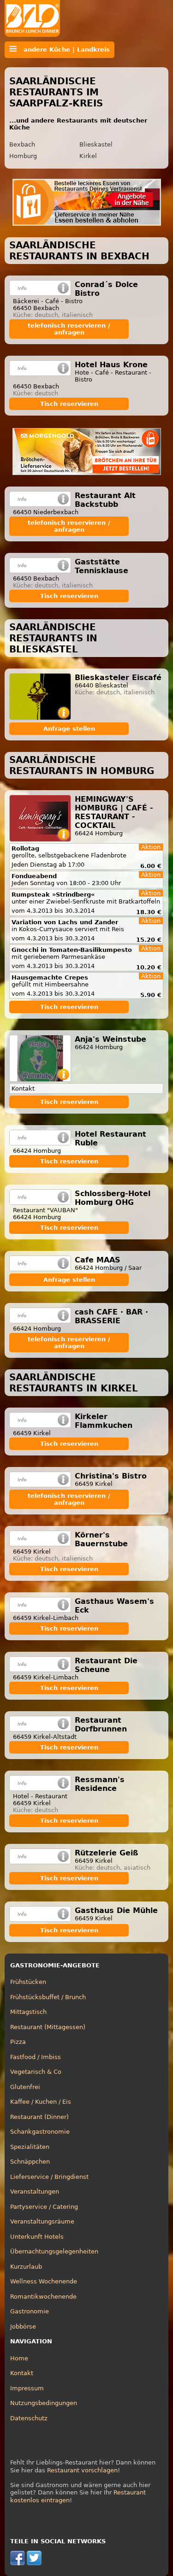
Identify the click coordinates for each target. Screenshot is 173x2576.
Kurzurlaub (26, 2267)
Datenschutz (29, 2418)
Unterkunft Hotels (37, 2237)
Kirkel (88, 156)
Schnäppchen (30, 2162)
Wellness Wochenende (44, 2281)
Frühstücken (28, 1982)
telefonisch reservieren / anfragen (69, 329)
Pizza (18, 2042)
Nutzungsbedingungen (44, 2403)
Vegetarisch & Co (36, 2072)
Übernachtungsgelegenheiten (54, 2251)
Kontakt (22, 2373)
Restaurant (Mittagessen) (48, 2027)
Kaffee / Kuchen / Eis (41, 2102)
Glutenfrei (25, 2087)
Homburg (23, 156)
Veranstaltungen (35, 2192)
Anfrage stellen (69, 729)
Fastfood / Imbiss (36, 2057)
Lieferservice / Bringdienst (49, 2177)
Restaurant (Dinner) (39, 2117)
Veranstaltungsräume (42, 2221)
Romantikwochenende (43, 2297)
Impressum (27, 2388)
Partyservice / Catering (44, 2207)
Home (19, 2358)
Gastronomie (30, 2311)
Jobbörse (23, 2327)
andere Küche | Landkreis (63, 50)
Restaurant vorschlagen (82, 2470)
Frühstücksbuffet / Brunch (48, 1997)
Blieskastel (96, 144)
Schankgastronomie (40, 2132)
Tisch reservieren (69, 404)
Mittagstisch (28, 2012)
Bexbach (22, 144)
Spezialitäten (30, 2147)
